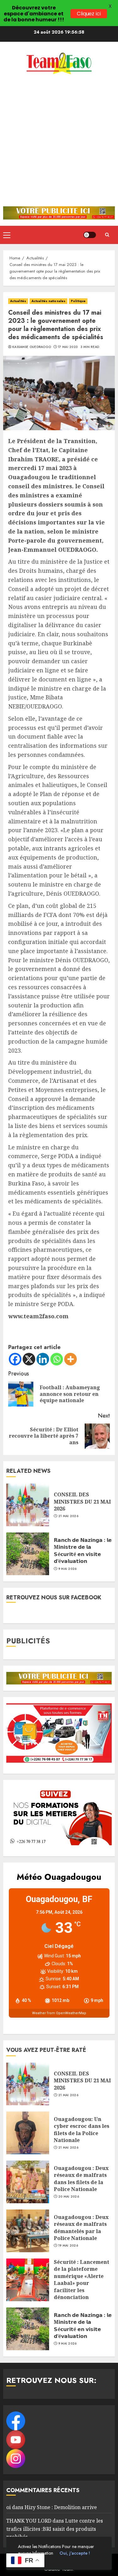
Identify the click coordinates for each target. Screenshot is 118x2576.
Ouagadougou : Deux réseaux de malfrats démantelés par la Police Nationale (81, 2228)
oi (8, 2507)
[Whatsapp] (57, 1359)
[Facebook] (15, 1359)
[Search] (107, 235)
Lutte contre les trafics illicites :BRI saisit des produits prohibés (55, 2529)
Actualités (18, 301)
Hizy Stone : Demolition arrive (61, 2507)
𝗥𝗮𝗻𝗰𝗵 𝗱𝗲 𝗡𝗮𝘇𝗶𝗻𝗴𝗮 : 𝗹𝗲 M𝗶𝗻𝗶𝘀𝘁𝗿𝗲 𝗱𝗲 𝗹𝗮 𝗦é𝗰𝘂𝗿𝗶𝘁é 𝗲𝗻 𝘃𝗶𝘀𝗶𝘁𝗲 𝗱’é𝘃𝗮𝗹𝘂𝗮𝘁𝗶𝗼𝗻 (83, 1551)
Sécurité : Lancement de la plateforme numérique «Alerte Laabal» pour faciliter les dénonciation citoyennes (81, 2283)
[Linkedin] (43, 1359)
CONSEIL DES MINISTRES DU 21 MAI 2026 (82, 1502)
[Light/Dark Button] (90, 235)
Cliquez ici (89, 14)
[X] (29, 1359)
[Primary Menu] (7, 235)
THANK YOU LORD (29, 2521)
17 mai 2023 (68, 347)
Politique (78, 301)
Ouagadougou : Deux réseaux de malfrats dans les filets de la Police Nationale (81, 2179)
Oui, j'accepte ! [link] (75, 2553)
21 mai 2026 (68, 1516)
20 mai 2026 (69, 2197)
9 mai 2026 (67, 1569)
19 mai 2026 (68, 2246)
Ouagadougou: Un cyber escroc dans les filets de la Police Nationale (81, 2130)
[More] (70, 1359)
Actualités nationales (48, 301)
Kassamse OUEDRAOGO (32, 347)
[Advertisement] (59, 144)
